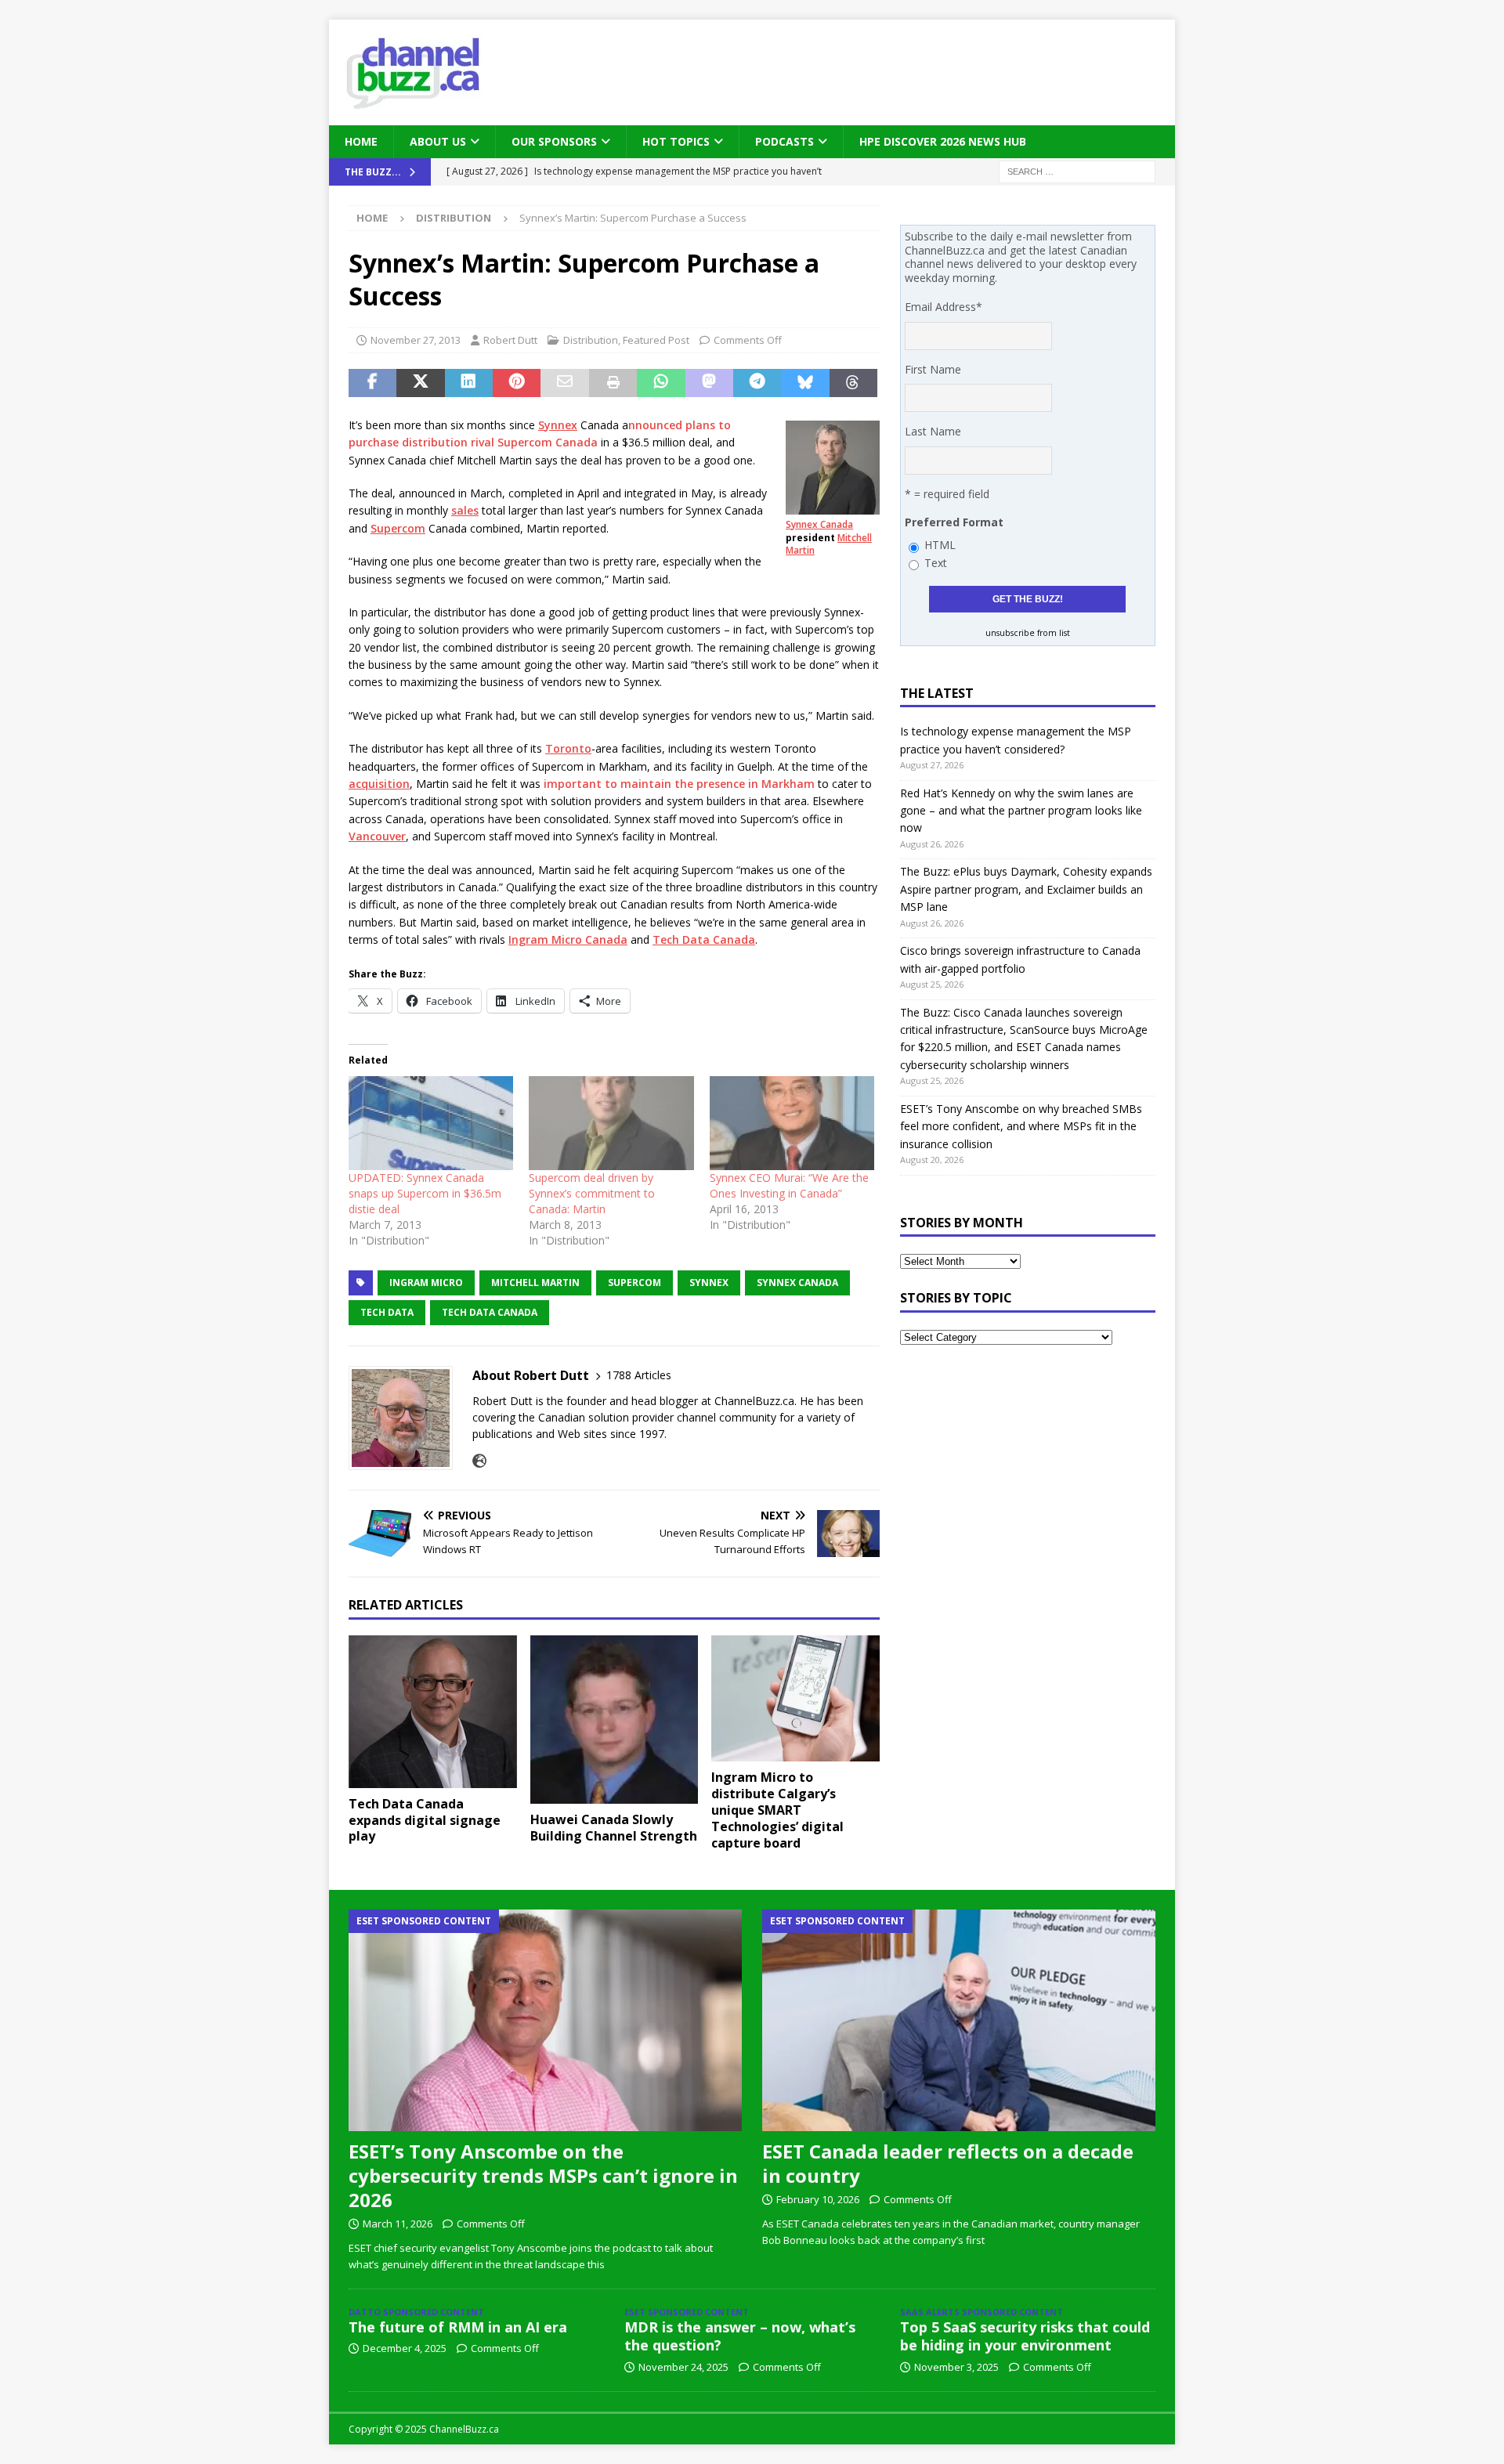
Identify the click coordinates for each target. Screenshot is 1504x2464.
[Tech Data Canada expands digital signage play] (433, 1712)
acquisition (379, 784)
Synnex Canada (819, 524)
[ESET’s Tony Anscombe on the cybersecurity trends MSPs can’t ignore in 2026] (545, 2020)
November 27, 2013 (416, 340)
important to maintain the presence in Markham (679, 784)
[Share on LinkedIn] (469, 383)
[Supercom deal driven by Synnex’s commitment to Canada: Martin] (611, 1123)
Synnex (558, 425)
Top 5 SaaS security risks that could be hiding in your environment (1025, 2336)
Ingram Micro (426, 1283)
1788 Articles (639, 1375)
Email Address (944, 307)
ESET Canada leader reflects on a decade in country (948, 2163)
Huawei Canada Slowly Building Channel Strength (614, 1828)
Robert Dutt (510, 340)
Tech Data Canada (704, 939)
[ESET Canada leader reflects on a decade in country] (959, 2020)
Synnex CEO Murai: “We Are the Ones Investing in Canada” (789, 1185)
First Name (933, 369)
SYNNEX (709, 1283)
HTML (940, 545)
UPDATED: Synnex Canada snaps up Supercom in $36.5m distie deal (425, 1193)
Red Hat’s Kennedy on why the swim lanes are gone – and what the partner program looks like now (1021, 811)
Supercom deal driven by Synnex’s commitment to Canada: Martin (592, 1193)
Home (361, 141)
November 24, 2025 (683, 2367)
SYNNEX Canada (797, 1283)
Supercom (398, 528)
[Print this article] (613, 383)
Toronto (568, 748)
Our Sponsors (554, 141)
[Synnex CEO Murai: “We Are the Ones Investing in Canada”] (792, 1123)
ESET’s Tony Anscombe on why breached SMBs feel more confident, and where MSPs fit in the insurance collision (1021, 1126)
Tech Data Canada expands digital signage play (425, 1820)
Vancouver (377, 836)
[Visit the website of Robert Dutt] (479, 1461)
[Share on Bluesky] (805, 383)
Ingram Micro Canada (568, 939)
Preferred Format (954, 522)
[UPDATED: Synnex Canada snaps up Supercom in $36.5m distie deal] (431, 1123)
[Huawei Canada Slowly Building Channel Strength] (615, 1720)
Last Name (933, 431)
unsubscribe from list (1028, 633)
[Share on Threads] (853, 383)
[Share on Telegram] (757, 383)
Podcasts (785, 141)
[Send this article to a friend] (564, 383)
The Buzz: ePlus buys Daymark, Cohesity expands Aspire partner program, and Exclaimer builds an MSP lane (1026, 889)
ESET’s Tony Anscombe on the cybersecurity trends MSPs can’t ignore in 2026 (543, 2175)
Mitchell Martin (535, 1283)
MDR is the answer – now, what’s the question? (740, 2336)
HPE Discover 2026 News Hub (943, 141)
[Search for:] (1077, 171)
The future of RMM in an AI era (458, 2327)
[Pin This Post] (517, 383)
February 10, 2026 (818, 2199)
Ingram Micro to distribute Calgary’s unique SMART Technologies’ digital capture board (777, 1810)
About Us (438, 141)
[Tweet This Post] (420, 383)
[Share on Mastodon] (709, 383)
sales (465, 510)
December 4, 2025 (405, 2348)
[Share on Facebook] (372, 383)
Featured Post (656, 340)
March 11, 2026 (398, 2224)
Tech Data (387, 1312)
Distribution (591, 340)
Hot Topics (676, 141)
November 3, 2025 (956, 2367)
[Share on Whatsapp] (661, 383)
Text (936, 563)
